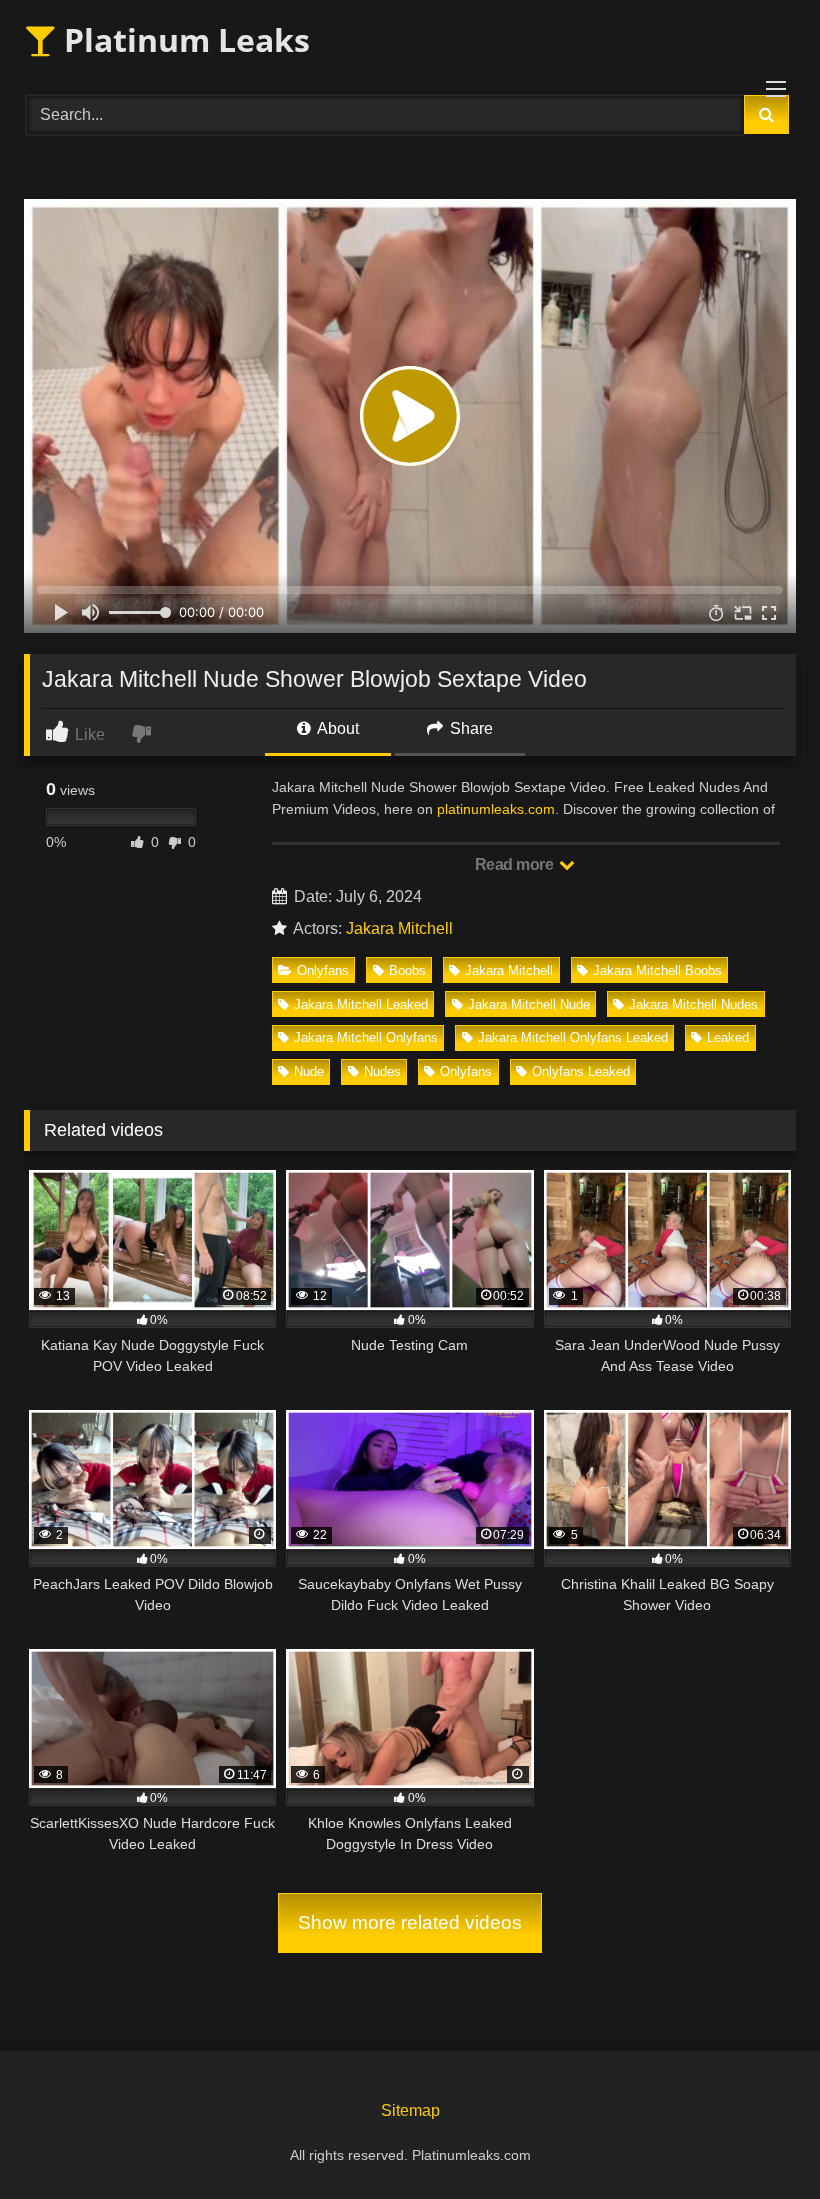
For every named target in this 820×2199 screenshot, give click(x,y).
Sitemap (410, 2110)
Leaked (728, 1037)
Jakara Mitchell (399, 928)
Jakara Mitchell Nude (529, 1004)
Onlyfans (323, 970)
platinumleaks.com (496, 809)
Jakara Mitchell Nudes (693, 1004)
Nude (309, 1071)
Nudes (382, 1071)
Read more (516, 864)
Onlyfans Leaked (581, 1071)
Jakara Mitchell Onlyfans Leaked (573, 1037)
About (336, 728)
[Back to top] (758, 2139)
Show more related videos (410, 1922)
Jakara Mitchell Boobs (657, 970)
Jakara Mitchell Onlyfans (366, 1037)
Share (469, 728)
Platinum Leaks (183, 39)
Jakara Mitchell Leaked (361, 1004)
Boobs (407, 970)
